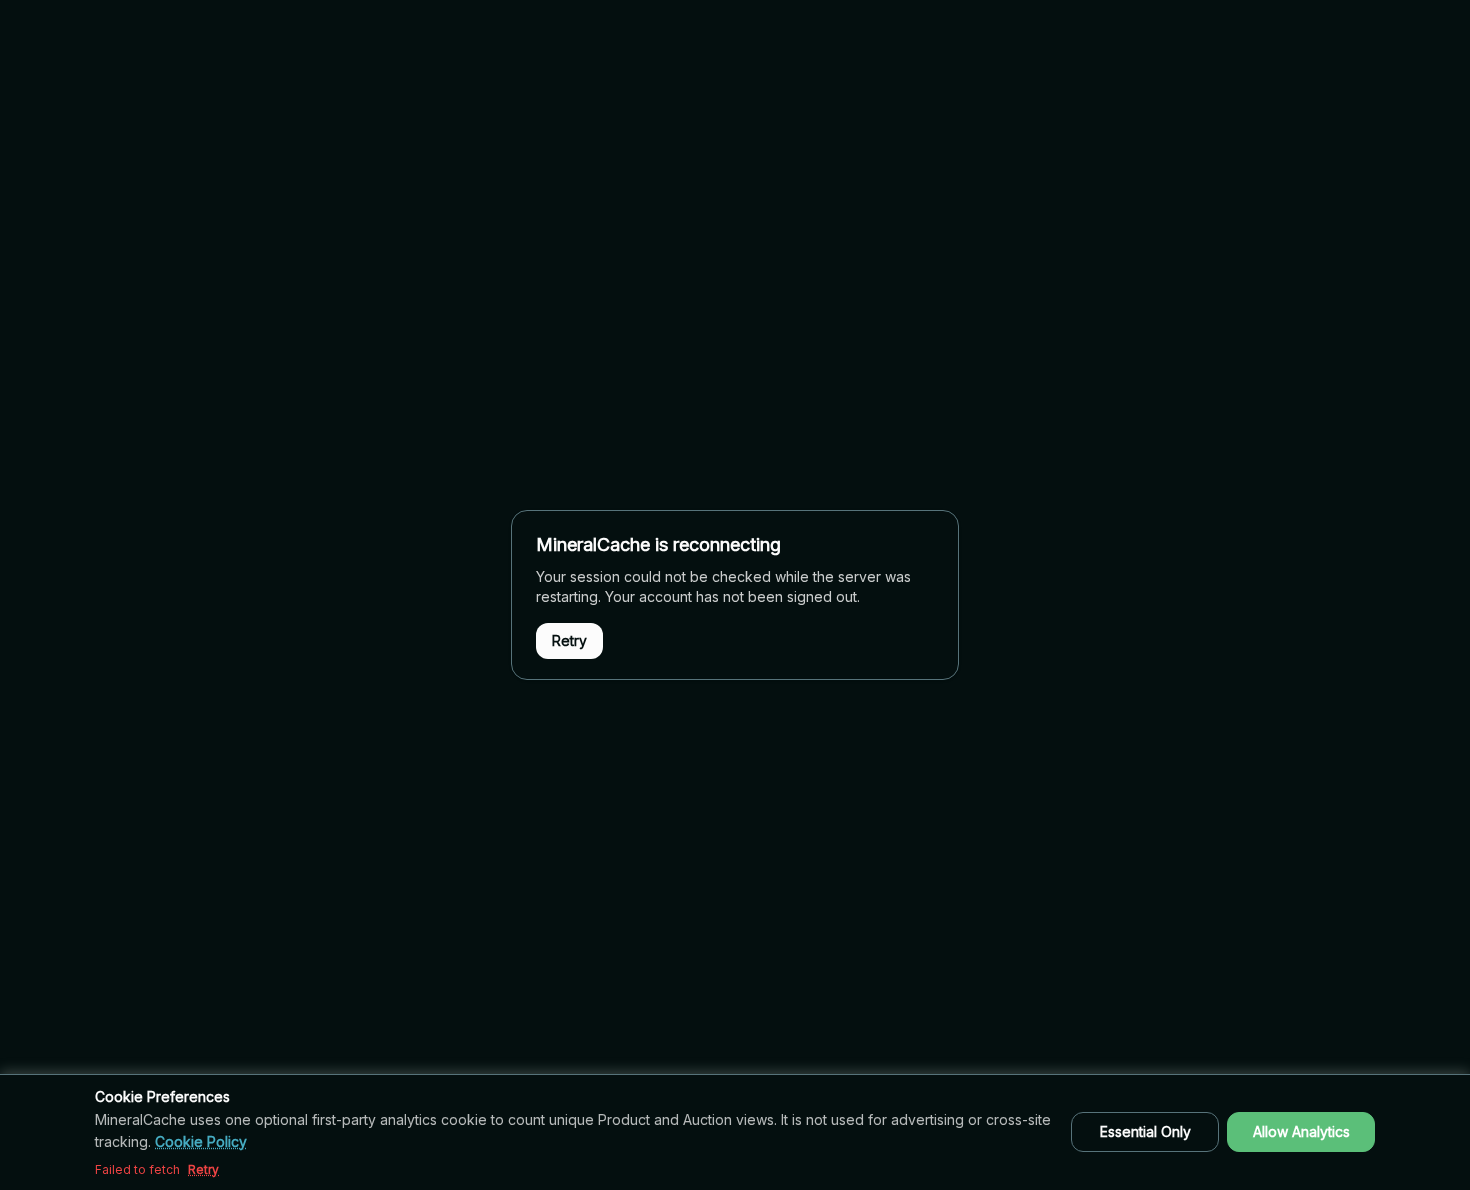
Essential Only (1145, 1131)
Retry (569, 640)
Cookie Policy (201, 1141)
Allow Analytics (1301, 1131)
